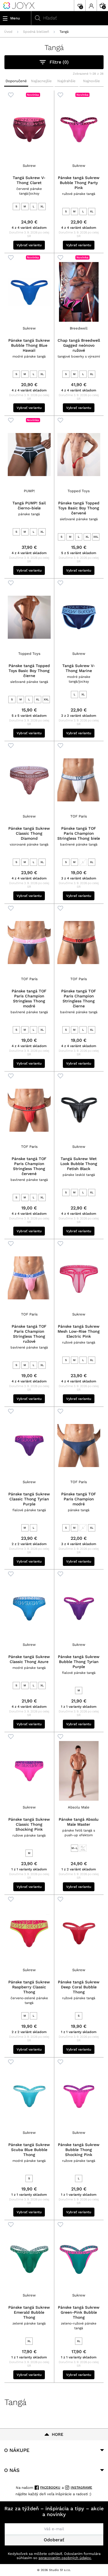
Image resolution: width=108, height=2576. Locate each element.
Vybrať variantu (29, 245)
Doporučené (16, 81)
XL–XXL (83, 1848)
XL (42, 206)
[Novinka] (29, 129)
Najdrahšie (66, 81)
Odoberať (54, 2540)
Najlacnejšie (41, 81)
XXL (96, 537)
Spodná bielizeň (36, 32)
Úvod (8, 32)
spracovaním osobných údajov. (65, 2558)
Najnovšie (92, 81)
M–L (74, 1848)
